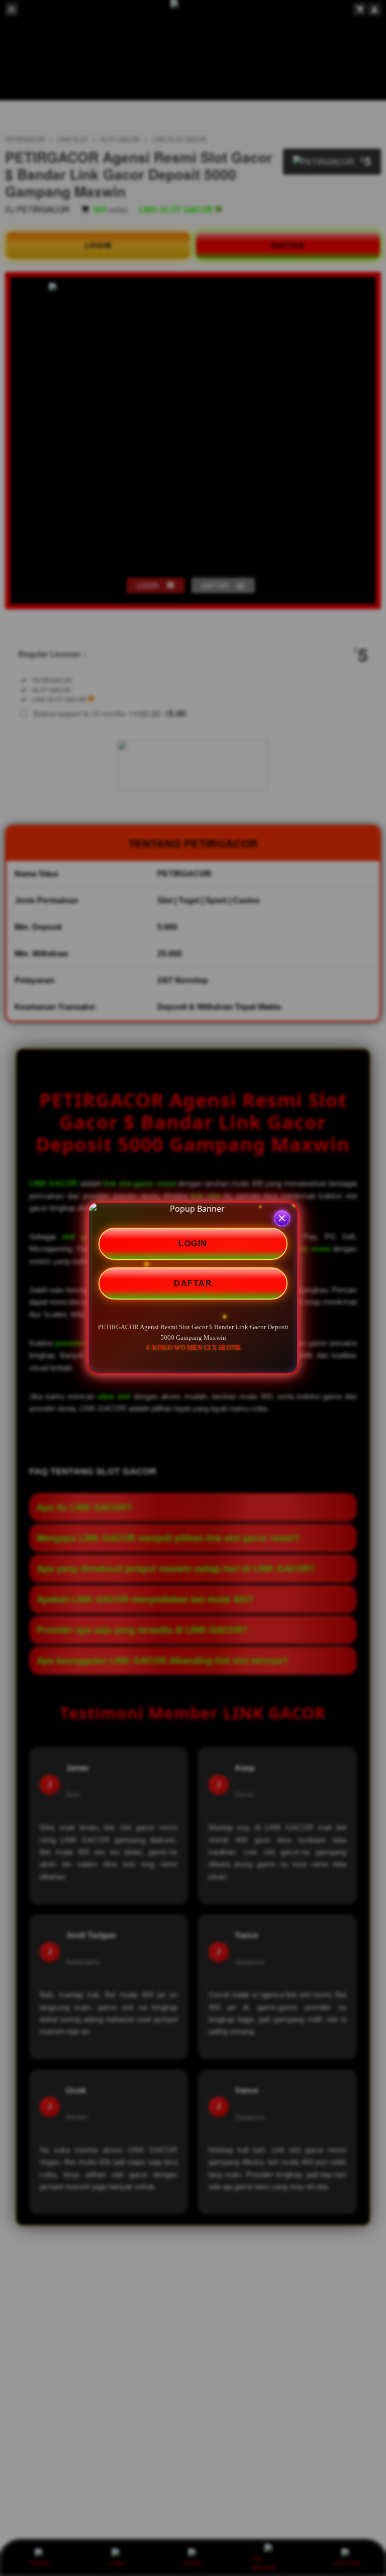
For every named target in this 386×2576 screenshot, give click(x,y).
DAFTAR (193, 1283)
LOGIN (193, 1244)
